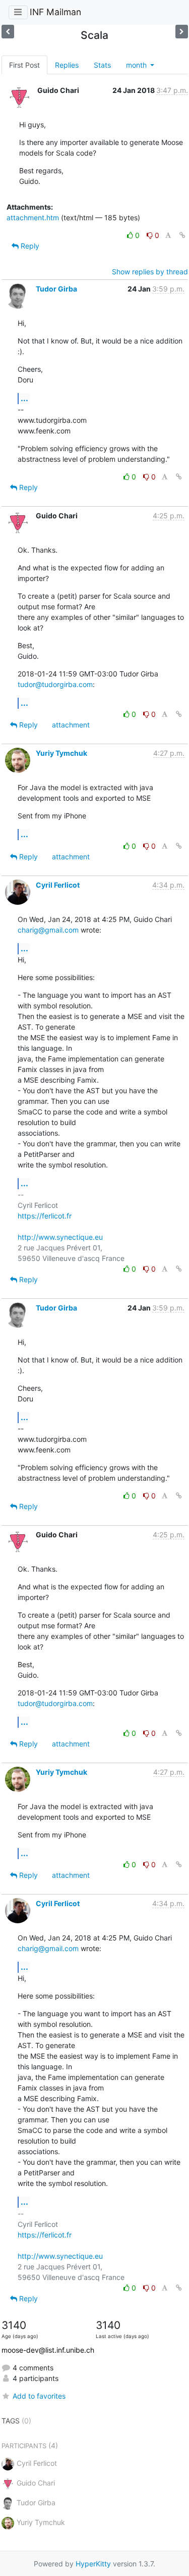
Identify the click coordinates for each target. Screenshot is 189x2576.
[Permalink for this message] (182, 235)
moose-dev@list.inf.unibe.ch (48, 2350)
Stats (102, 65)
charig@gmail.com (48, 930)
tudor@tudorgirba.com (55, 684)
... (24, 398)
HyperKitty (93, 2564)
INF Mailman (55, 12)
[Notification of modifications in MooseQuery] (8, 32)
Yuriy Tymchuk (61, 753)
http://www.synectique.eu (60, 1237)
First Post (24, 65)
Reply (29, 246)
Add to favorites (39, 2396)
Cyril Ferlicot (58, 885)
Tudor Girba (56, 289)
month (137, 65)
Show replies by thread (150, 272)
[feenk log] (182, 32)
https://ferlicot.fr (45, 1216)
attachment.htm (33, 217)
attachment (71, 725)
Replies (67, 65)
